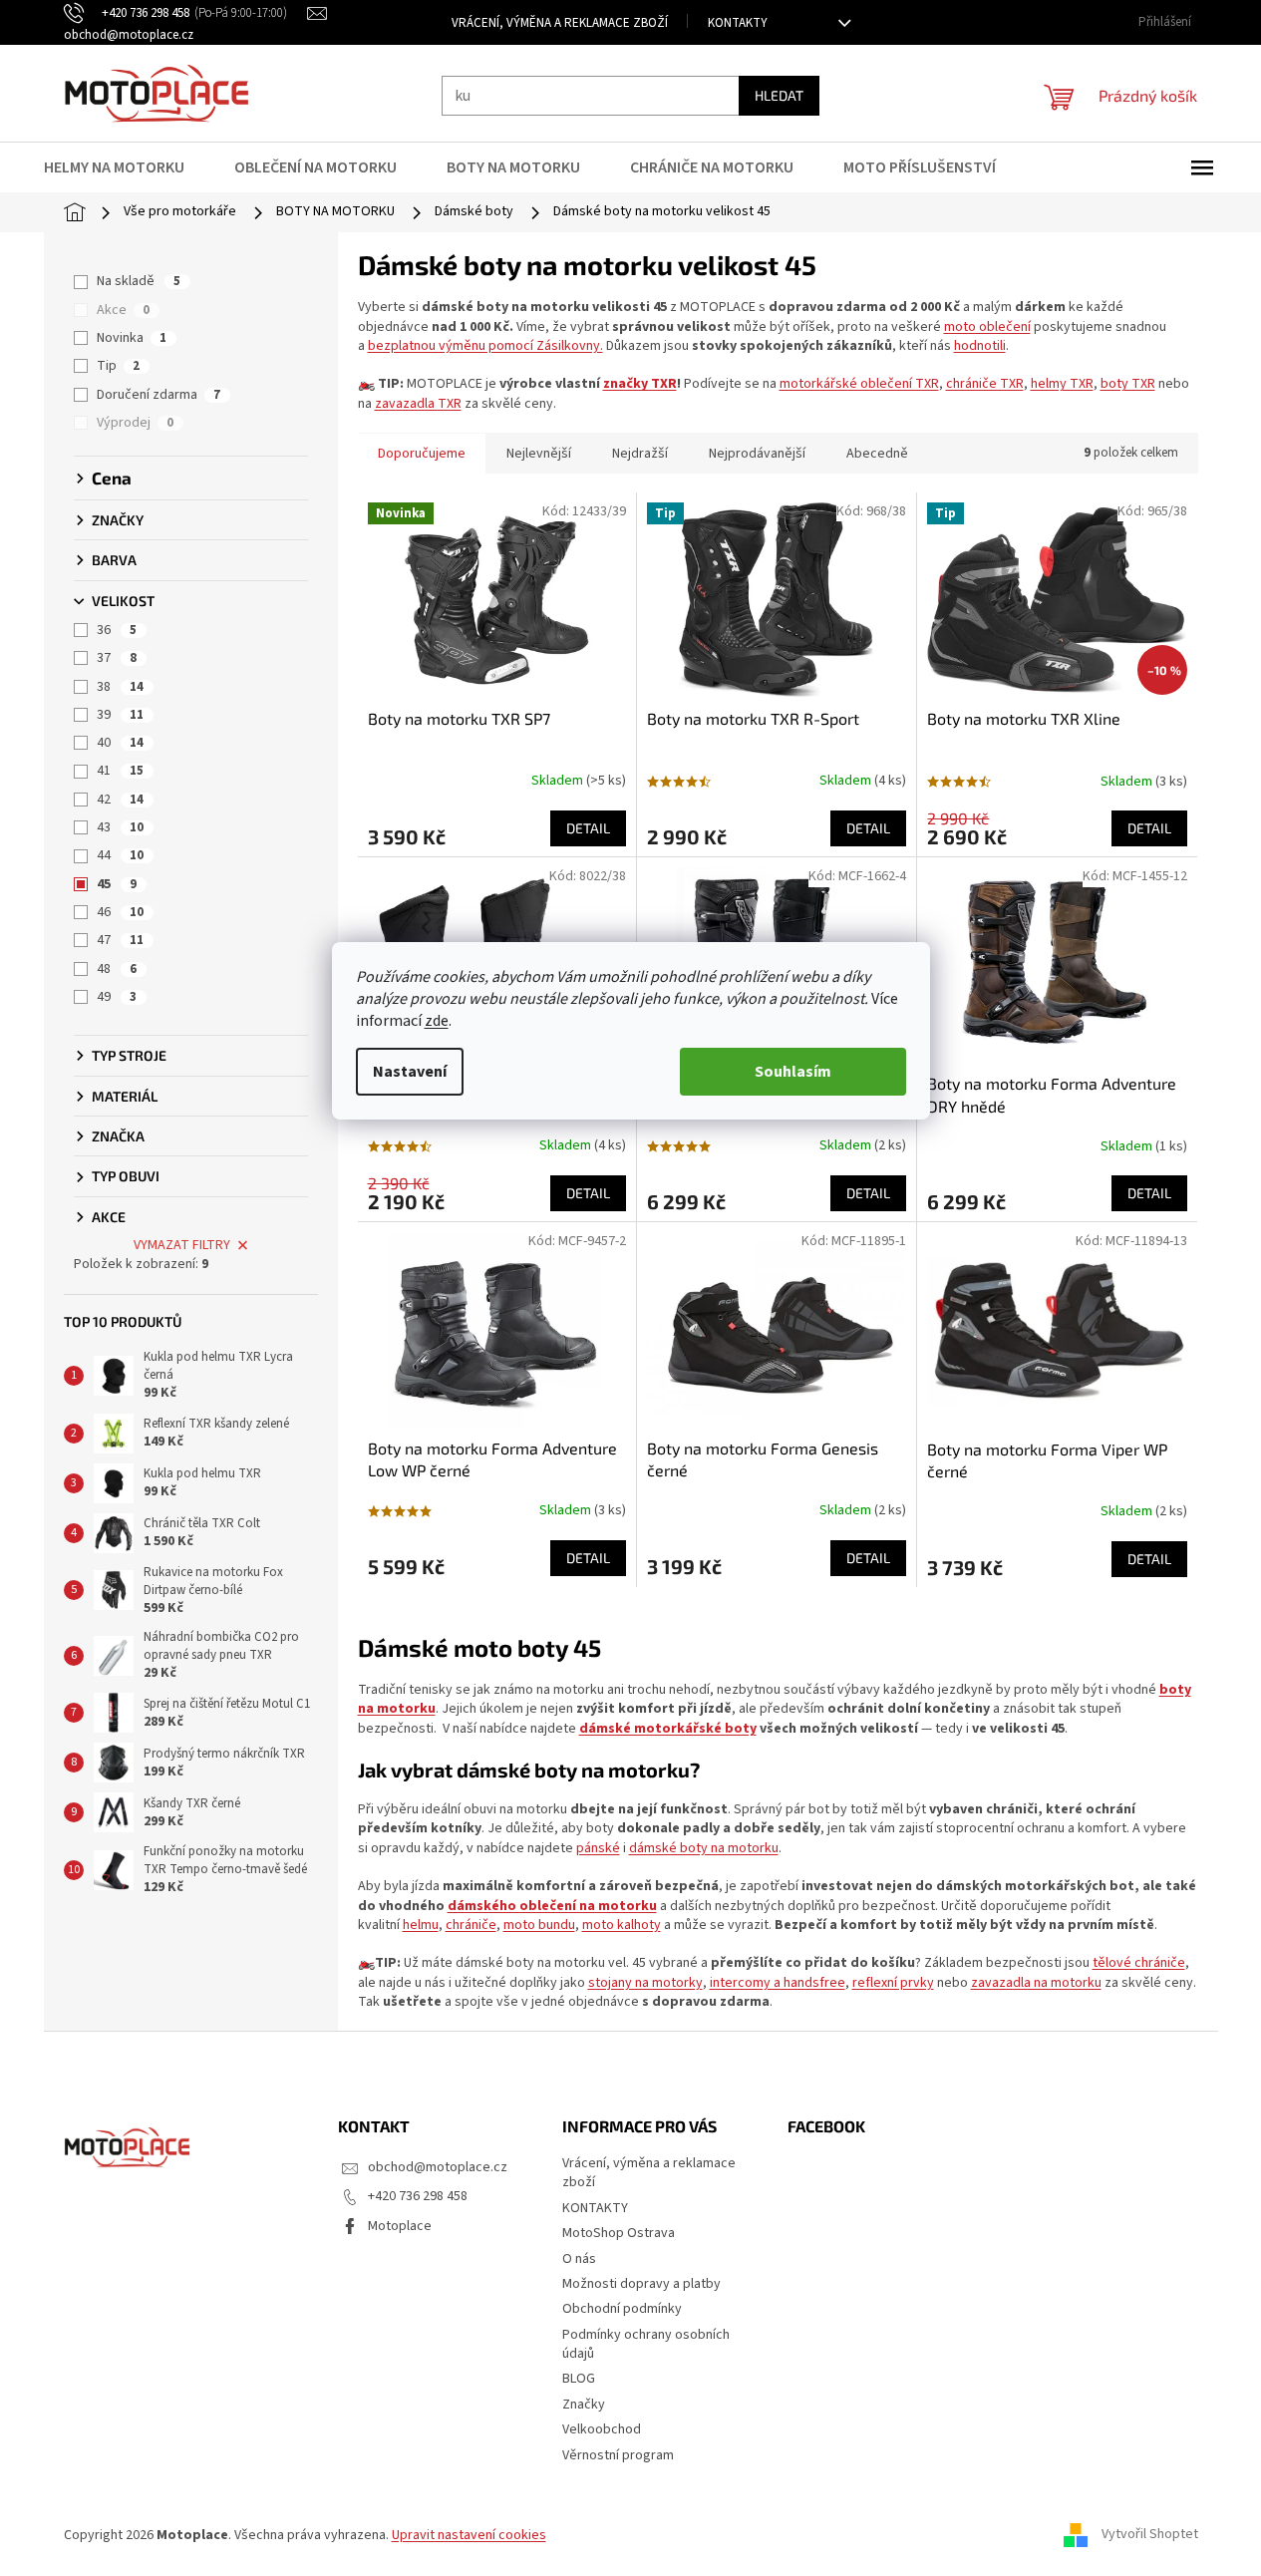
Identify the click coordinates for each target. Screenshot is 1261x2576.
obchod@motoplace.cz (438, 2167)
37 (117, 658)
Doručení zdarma (158, 395)
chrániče (471, 1925)
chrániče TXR (985, 384)
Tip (118, 366)
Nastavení (410, 1072)
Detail (588, 828)
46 (120, 912)
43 (120, 827)
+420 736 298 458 (418, 2196)
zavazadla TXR (418, 404)
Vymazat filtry (182, 1245)
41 (120, 771)
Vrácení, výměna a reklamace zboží (560, 23)
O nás (579, 2259)
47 (120, 940)
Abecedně (877, 454)
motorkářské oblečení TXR (859, 384)
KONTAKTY (738, 23)
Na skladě (139, 281)
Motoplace (400, 2226)
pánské (598, 1848)
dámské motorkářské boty (668, 1729)
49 (117, 997)
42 (120, 800)
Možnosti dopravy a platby (641, 2284)
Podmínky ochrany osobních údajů (646, 2344)
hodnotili (980, 346)
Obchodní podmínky (622, 2309)
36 (117, 630)
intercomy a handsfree (778, 1983)
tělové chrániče (1139, 1963)
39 (120, 715)
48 (117, 969)
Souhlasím (793, 1072)
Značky (584, 2405)
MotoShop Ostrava (619, 2233)
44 (120, 855)
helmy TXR (1062, 384)
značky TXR (640, 384)
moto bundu (539, 1925)
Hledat (779, 95)
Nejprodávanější (757, 454)
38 (120, 687)
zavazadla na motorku (1036, 1983)
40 (120, 743)
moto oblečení (987, 327)
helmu (421, 1925)
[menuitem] (127, 167)
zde (437, 1021)
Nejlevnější (539, 454)
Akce (123, 310)
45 (117, 884)
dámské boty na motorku (704, 1848)
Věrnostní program (618, 2455)
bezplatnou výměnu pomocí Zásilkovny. (485, 346)
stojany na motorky (645, 1983)
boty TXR (1128, 384)
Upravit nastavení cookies (469, 2535)
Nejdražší (640, 454)
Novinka (132, 338)
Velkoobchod (602, 2429)
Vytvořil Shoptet (1150, 2535)
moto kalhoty (622, 1925)
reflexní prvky (893, 1983)
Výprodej (135, 423)
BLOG (579, 2379)
